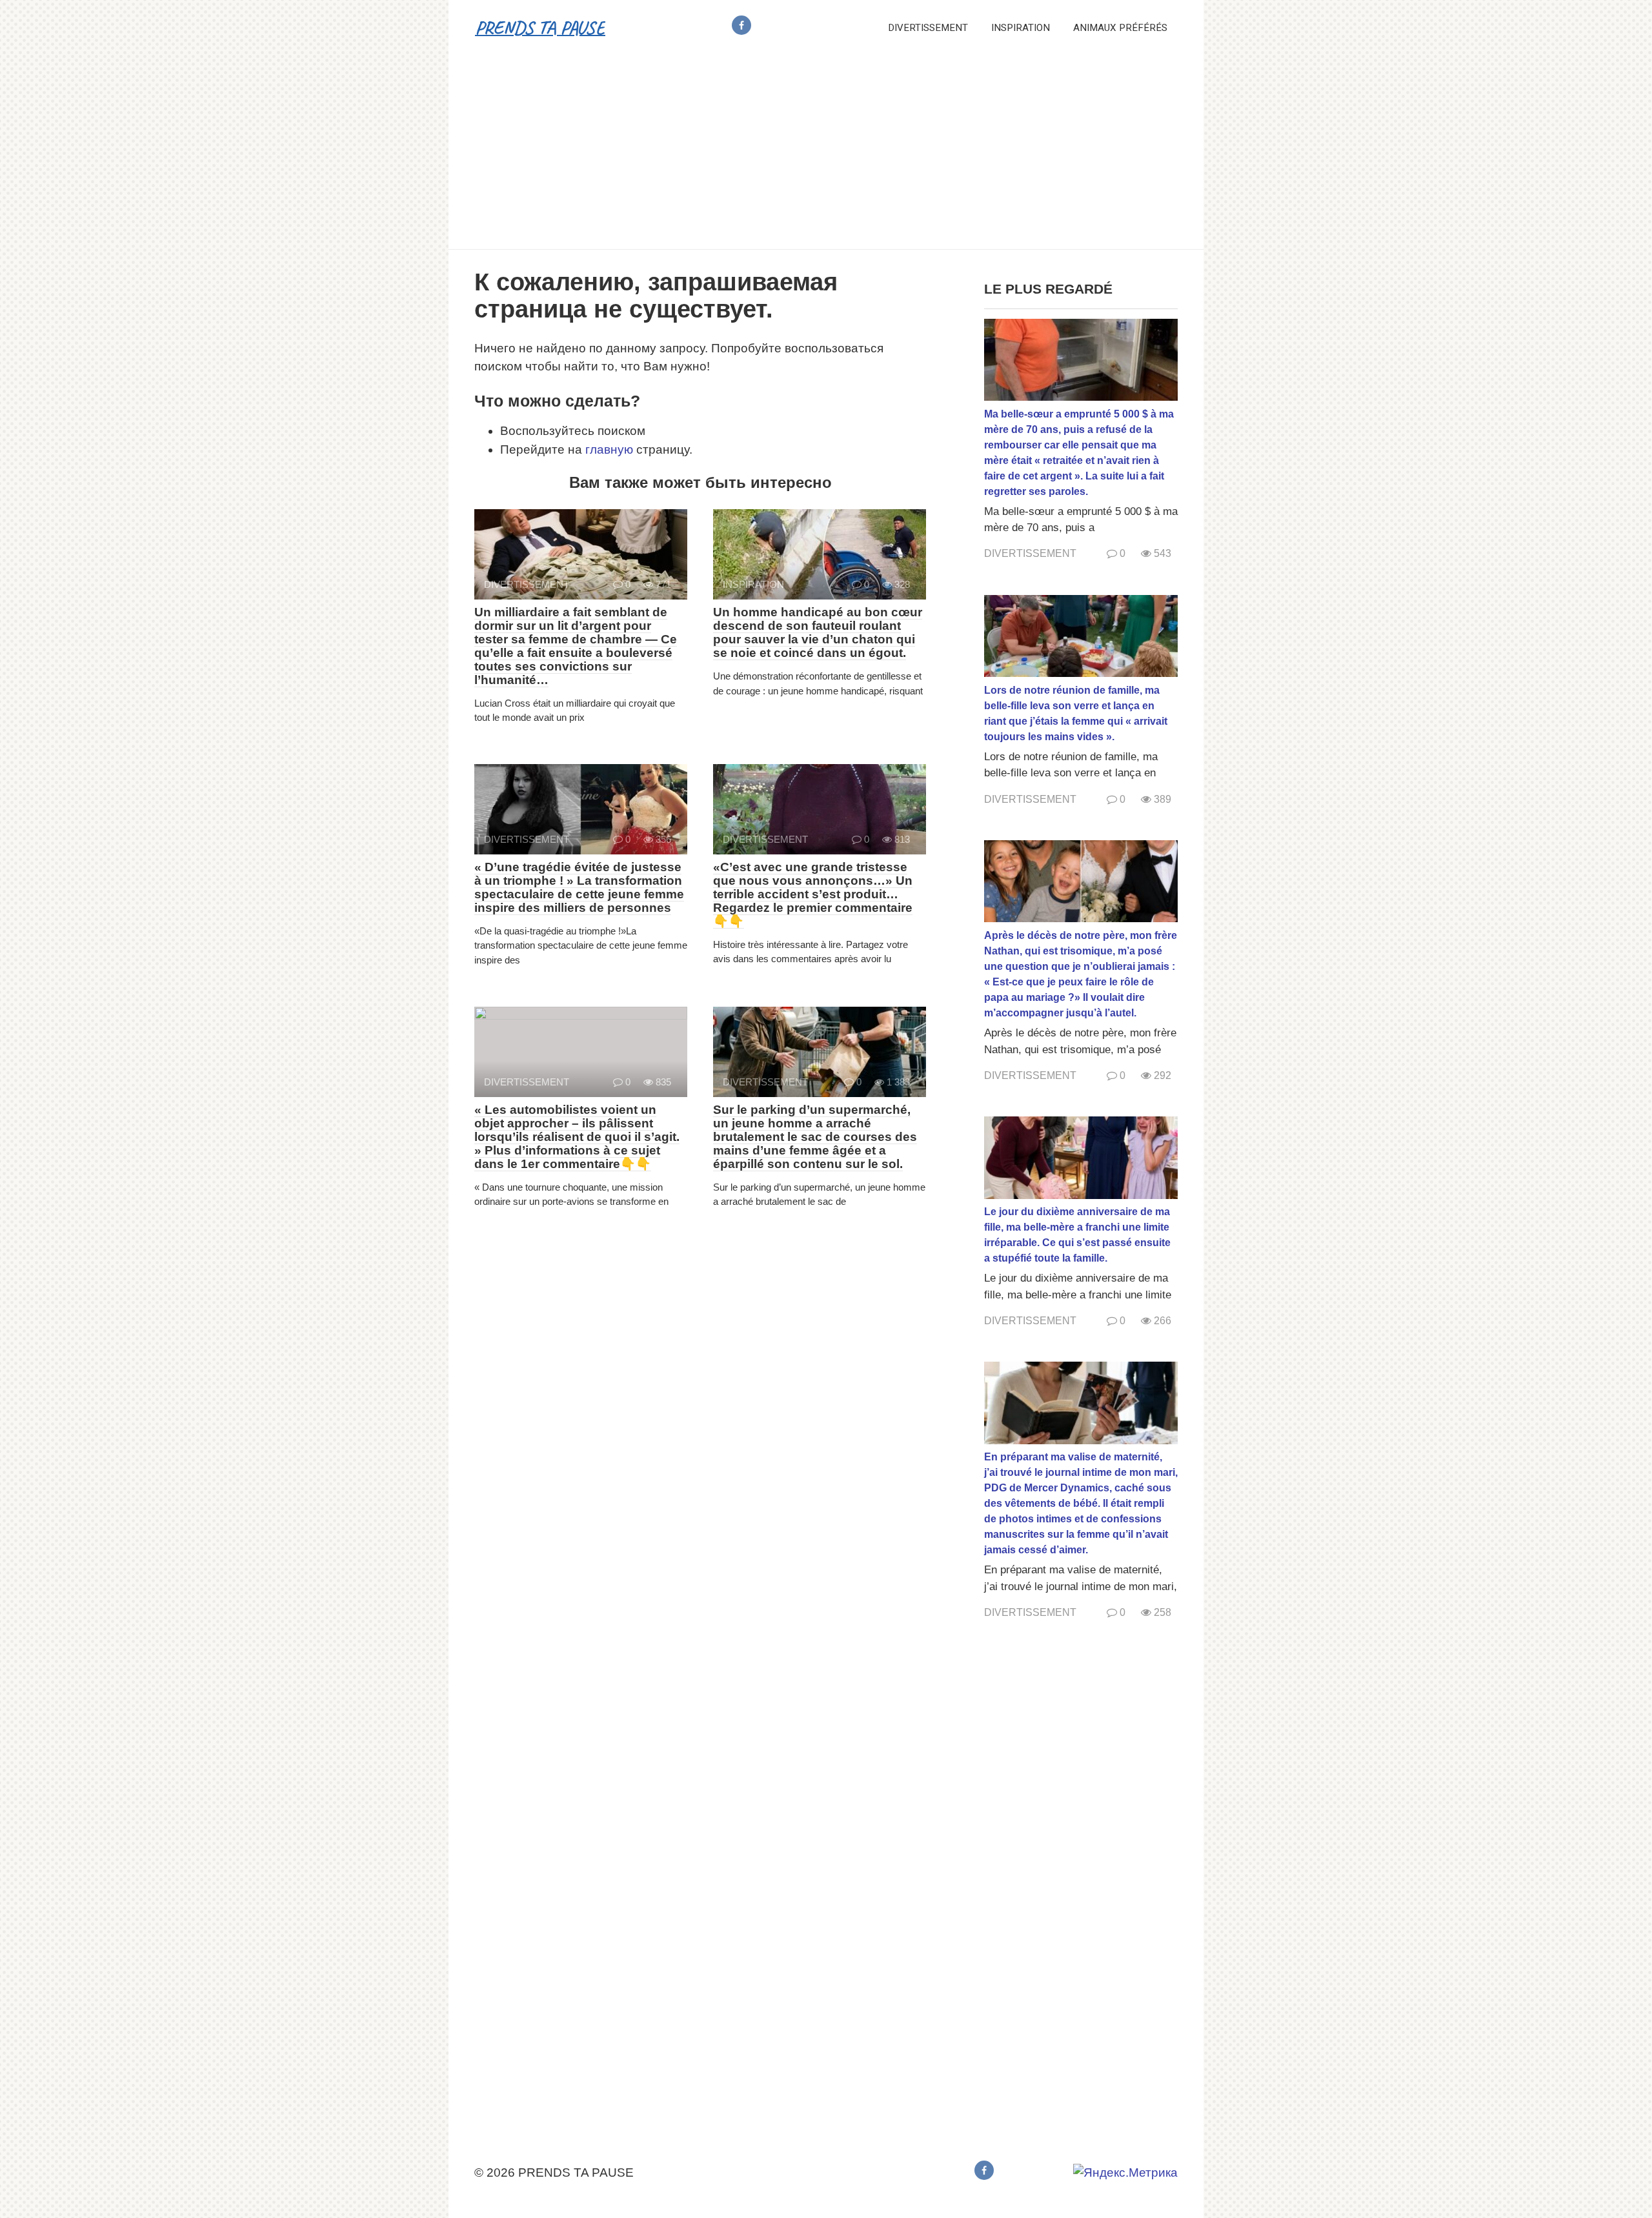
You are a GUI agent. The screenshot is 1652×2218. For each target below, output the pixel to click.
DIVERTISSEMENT (928, 28)
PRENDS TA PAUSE (540, 27)
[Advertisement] (826, 152)
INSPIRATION (1021, 28)
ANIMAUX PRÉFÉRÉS (1120, 28)
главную (609, 449)
